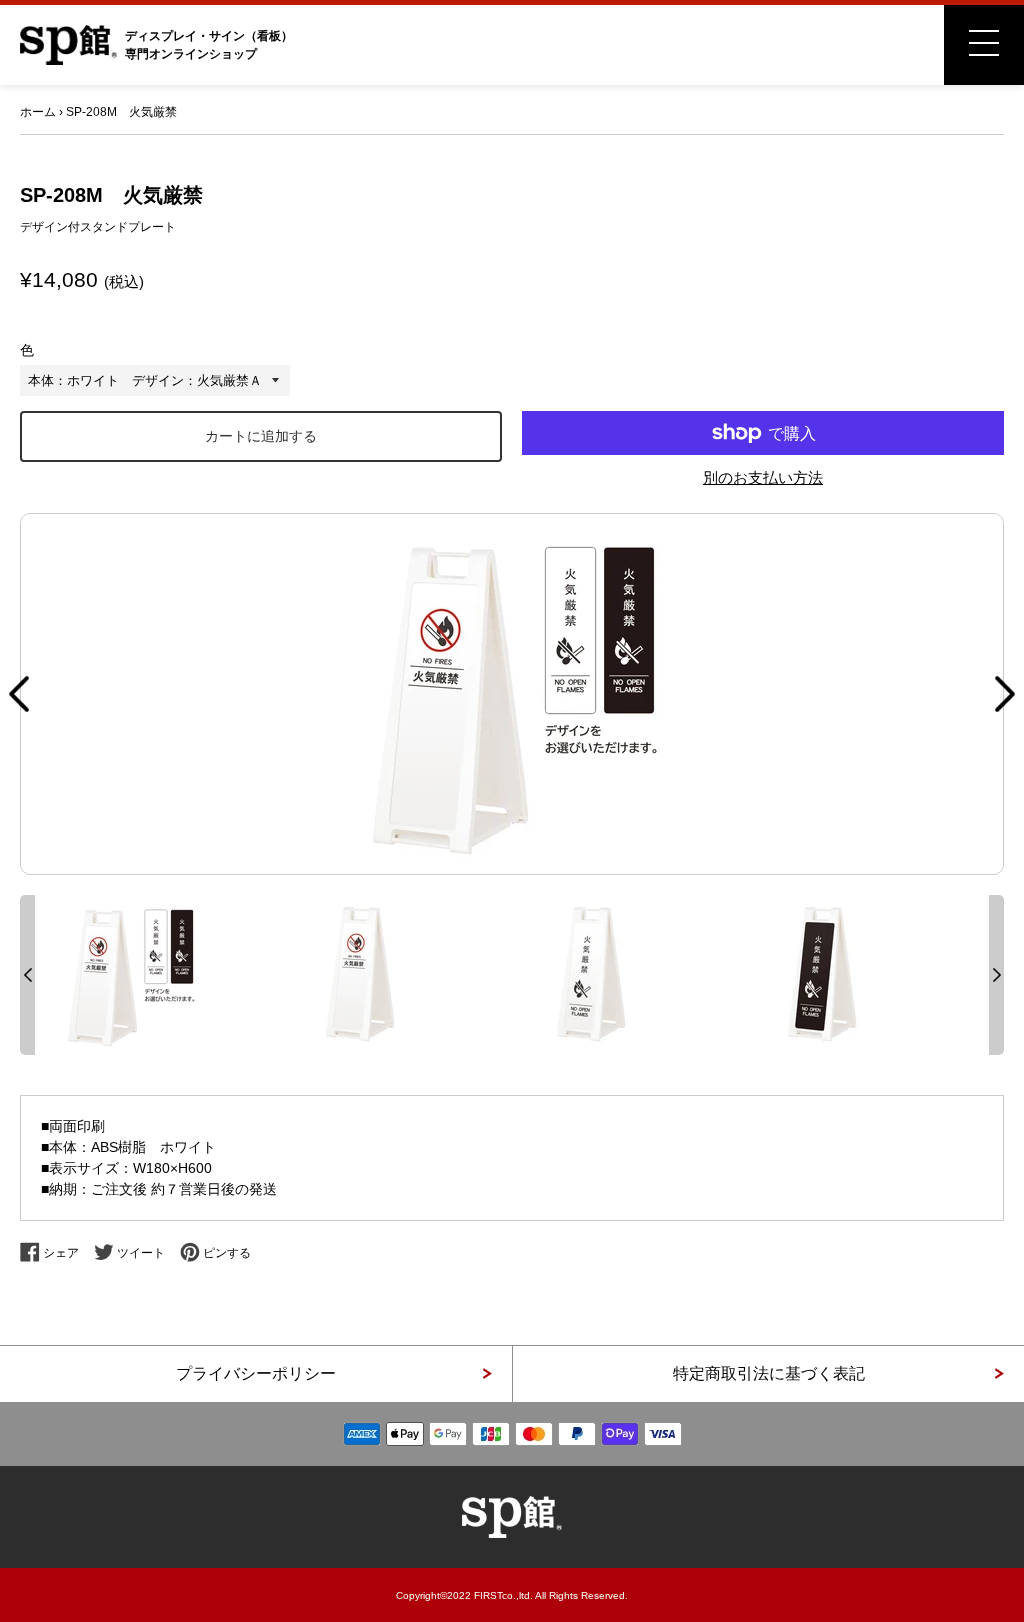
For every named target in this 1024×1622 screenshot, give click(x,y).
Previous (19, 694)
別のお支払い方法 (763, 477)
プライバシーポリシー (256, 1373)
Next (1005, 694)
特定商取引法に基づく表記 (769, 1373)
